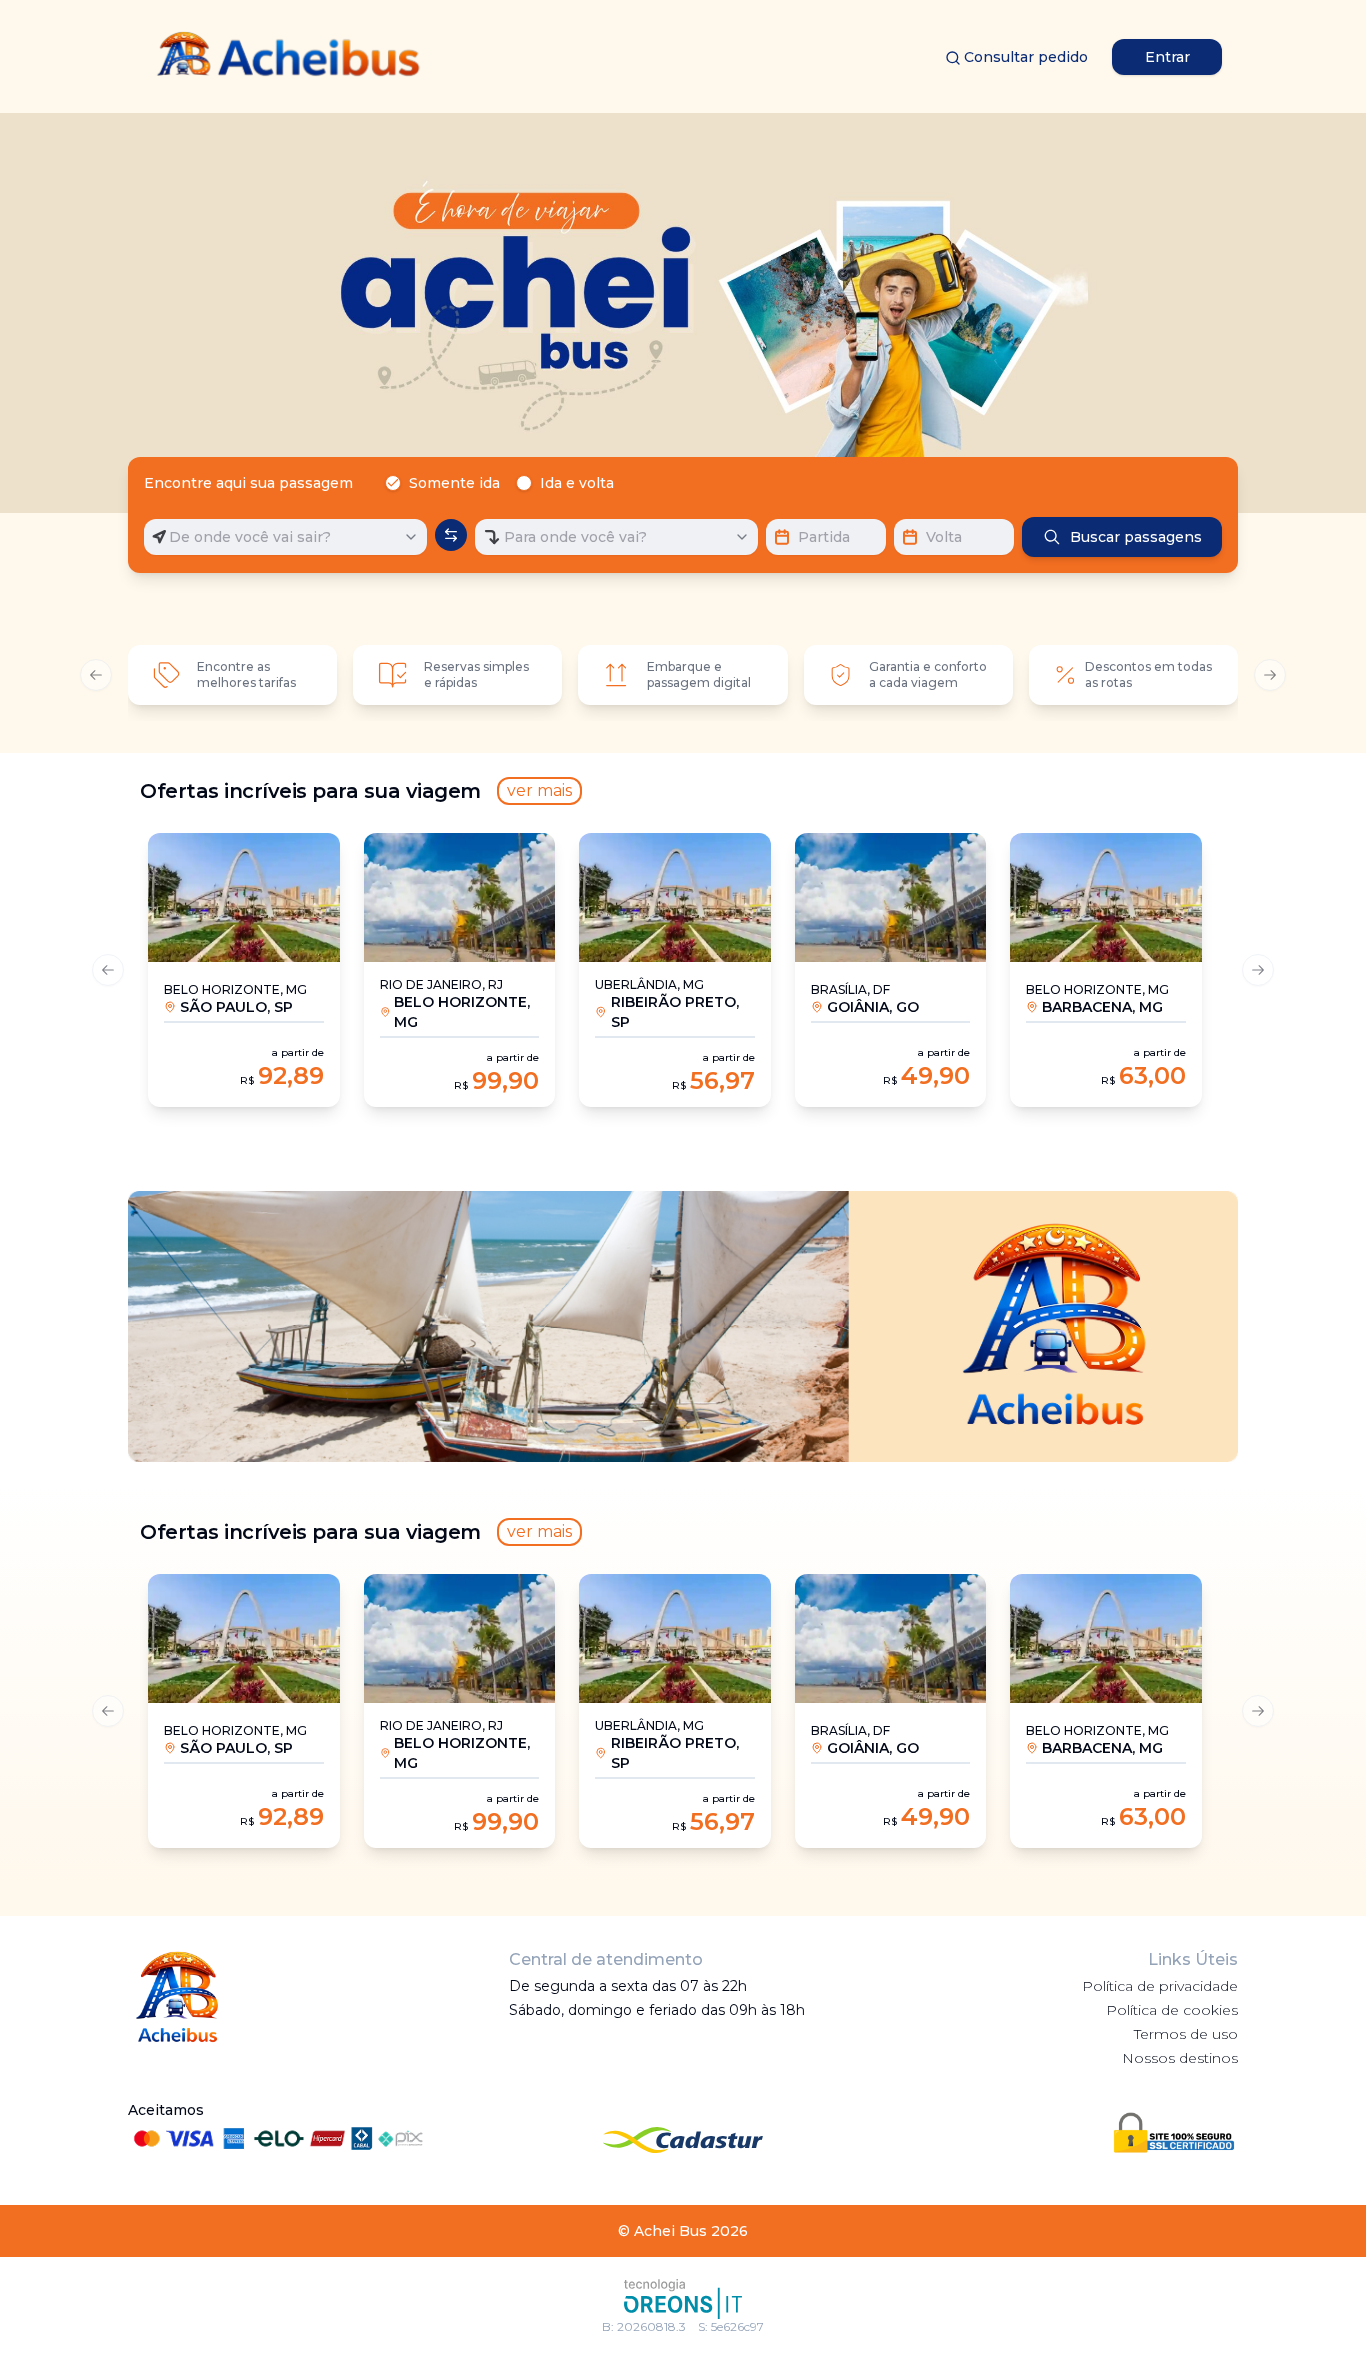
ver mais (539, 790)
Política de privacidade (1160, 1986)
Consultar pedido (1026, 57)
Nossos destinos (1180, 2058)
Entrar (1167, 57)
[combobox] (285, 537)
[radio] (393, 483)
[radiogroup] (503, 483)
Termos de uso (1186, 2034)
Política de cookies (1172, 2010)
